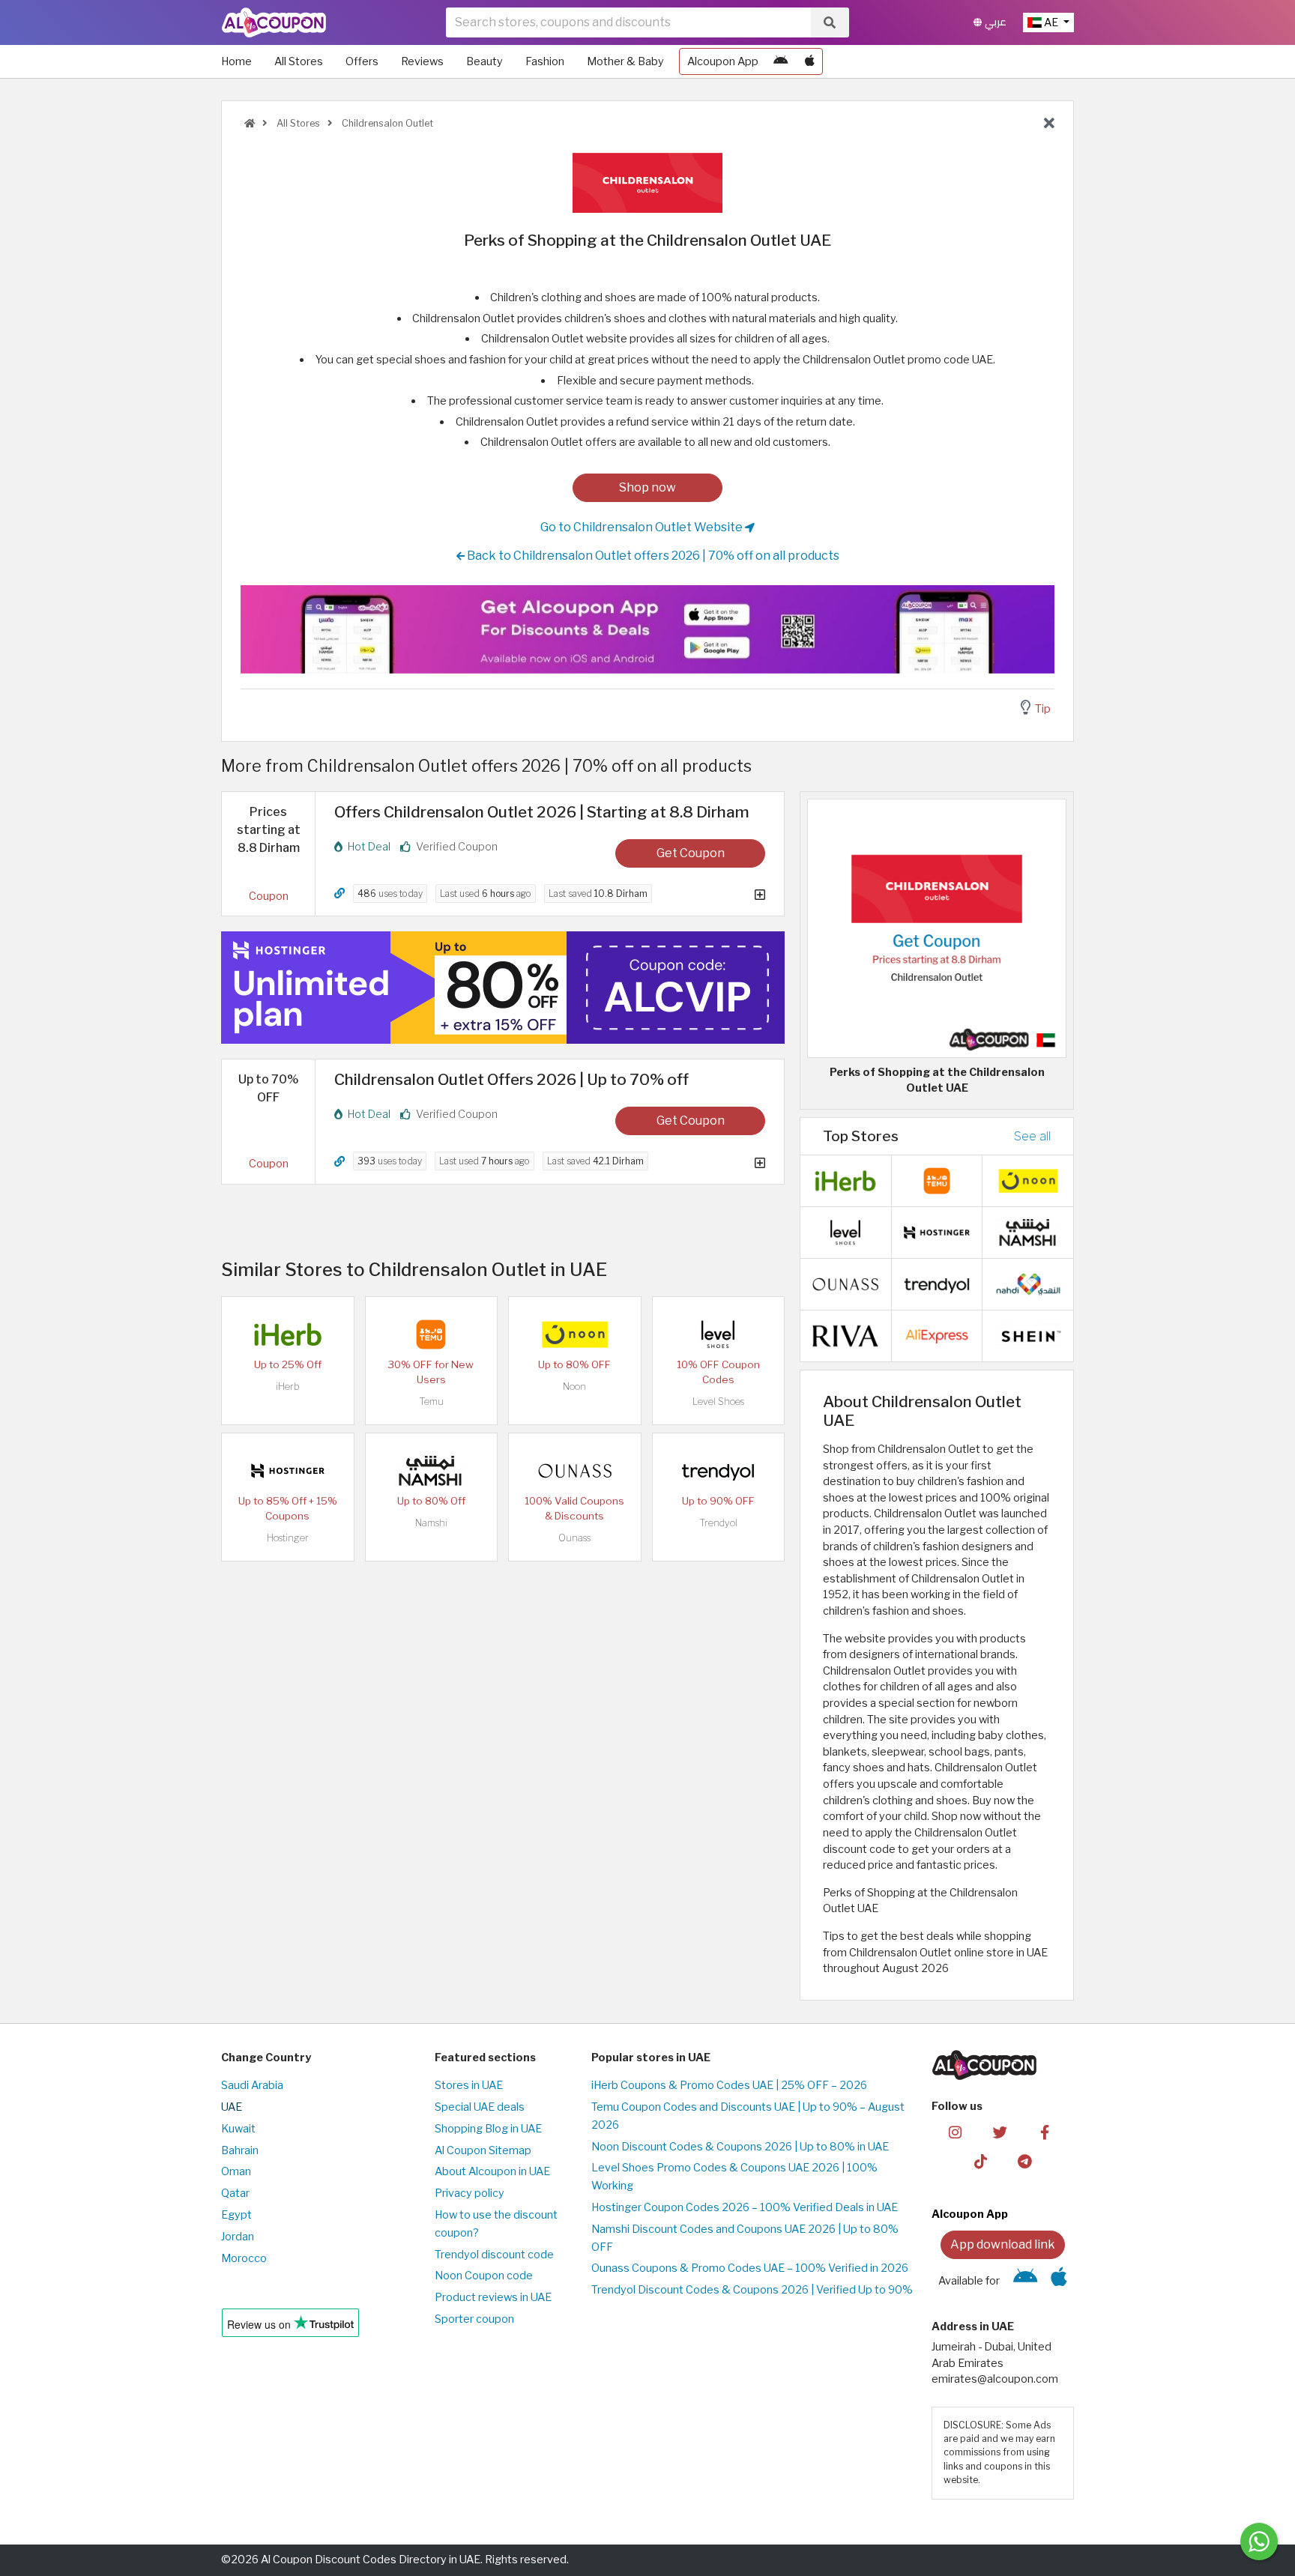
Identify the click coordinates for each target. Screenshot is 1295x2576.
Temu (431, 1402)
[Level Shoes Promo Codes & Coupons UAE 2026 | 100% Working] (718, 1333)
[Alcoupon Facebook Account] (1044, 2132)
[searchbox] (628, 22)
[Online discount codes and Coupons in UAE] (250, 123)
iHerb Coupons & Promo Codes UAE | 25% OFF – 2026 (729, 2085)
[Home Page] (274, 22)
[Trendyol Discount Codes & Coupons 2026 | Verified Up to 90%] (718, 1469)
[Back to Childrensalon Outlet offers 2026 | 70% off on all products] (1049, 124)
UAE (232, 2107)
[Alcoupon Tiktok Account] (981, 2161)
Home (236, 61)
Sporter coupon (474, 2319)
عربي (994, 22)
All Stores (299, 61)
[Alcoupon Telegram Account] (1026, 2161)
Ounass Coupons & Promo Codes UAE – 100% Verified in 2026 (750, 2268)
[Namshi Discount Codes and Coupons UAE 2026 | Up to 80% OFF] (431, 1469)
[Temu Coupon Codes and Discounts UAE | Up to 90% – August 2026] (431, 1333)
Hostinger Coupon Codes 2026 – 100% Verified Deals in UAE (745, 2207)
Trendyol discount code (494, 2255)
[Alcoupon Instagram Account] (955, 2132)
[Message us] (1259, 2542)
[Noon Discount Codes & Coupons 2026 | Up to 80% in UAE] (575, 1333)
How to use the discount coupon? (496, 2224)
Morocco (244, 2258)
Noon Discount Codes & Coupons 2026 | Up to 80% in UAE (740, 2147)
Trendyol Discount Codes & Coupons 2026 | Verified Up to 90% (752, 2290)
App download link (1003, 2244)
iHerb (288, 1387)
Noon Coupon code (484, 2276)
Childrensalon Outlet (386, 123)
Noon (574, 1387)
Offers (362, 61)
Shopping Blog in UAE (488, 2129)
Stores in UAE (469, 2085)
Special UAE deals (480, 2107)
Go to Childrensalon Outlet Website (643, 527)
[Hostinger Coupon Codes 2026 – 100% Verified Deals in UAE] (288, 1469)
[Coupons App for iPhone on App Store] (810, 61)
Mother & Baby (625, 61)
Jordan (238, 2237)
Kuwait (238, 2129)
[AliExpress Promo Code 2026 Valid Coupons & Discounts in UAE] (937, 1335)
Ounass (574, 1538)
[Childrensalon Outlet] (647, 182)
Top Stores (861, 1136)
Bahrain (240, 2150)
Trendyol (718, 1523)
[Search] (830, 22)
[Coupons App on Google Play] (781, 61)
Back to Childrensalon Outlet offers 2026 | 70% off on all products (652, 556)
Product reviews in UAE (493, 2297)
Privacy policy (470, 2193)
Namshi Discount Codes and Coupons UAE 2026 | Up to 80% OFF (745, 2238)
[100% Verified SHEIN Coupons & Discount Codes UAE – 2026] (1028, 1335)
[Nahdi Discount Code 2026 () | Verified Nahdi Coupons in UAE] (1028, 1284)
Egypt (236, 2215)
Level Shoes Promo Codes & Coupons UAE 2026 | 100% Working (734, 2177)
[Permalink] (339, 894)
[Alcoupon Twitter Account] (1000, 2132)
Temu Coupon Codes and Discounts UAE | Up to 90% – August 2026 (748, 2116)
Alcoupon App (723, 61)
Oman (236, 2171)
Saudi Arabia (252, 2085)
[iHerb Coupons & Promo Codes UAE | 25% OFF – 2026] (288, 1333)
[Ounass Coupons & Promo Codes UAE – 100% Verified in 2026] (575, 1469)
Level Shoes (718, 1402)
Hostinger (288, 1538)
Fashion (545, 61)
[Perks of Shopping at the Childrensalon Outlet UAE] (937, 927)
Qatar (235, 2193)
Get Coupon (691, 853)
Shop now (647, 487)
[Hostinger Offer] (503, 988)
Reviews (422, 61)
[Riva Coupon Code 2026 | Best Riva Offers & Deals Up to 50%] (845, 1335)
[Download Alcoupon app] (647, 629)
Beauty (485, 61)
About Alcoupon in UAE (492, 2171)
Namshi (431, 1523)
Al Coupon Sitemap (483, 2150)
